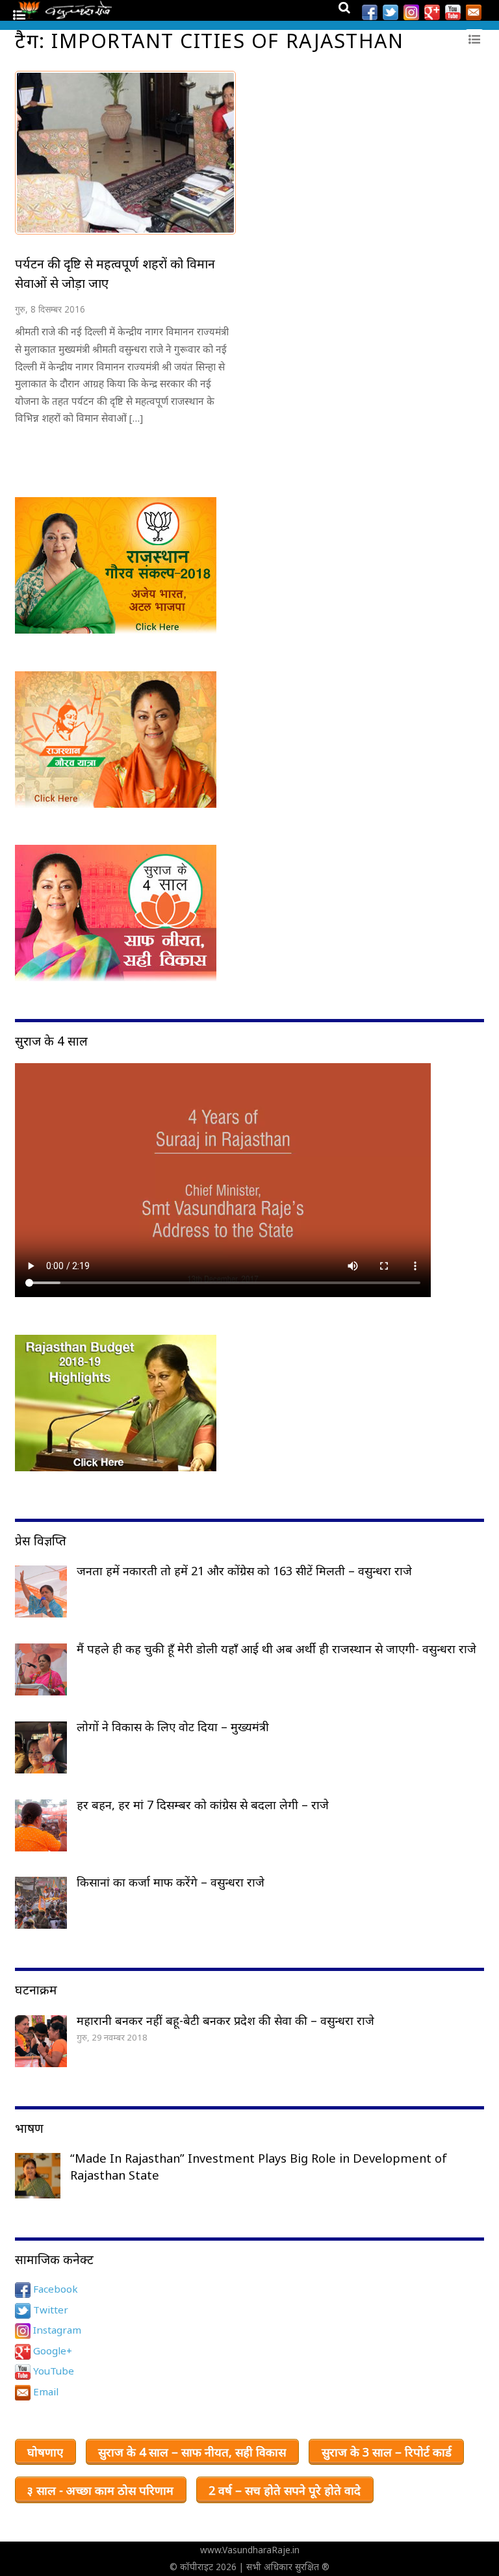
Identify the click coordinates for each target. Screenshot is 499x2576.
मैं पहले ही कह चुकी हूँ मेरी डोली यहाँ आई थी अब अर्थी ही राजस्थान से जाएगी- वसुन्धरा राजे (276, 1649)
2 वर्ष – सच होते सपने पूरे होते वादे (285, 2490)
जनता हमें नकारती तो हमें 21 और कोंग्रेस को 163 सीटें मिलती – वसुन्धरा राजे (244, 1571)
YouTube (52, 2371)
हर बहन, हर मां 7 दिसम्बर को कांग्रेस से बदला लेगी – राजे (203, 1805)
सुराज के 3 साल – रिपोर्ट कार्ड (387, 2452)
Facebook (54, 2289)
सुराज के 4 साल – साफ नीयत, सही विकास (192, 2452)
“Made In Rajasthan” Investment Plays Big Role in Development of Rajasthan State (259, 2167)
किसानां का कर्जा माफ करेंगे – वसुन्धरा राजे (171, 1882)
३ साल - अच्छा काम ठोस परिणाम (100, 2490)
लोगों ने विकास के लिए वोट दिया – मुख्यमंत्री (173, 1727)
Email (45, 2391)
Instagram (56, 2330)
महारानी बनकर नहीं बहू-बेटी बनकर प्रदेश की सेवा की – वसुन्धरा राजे (225, 2020)
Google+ (51, 2351)
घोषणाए (45, 2452)
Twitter (49, 2310)
